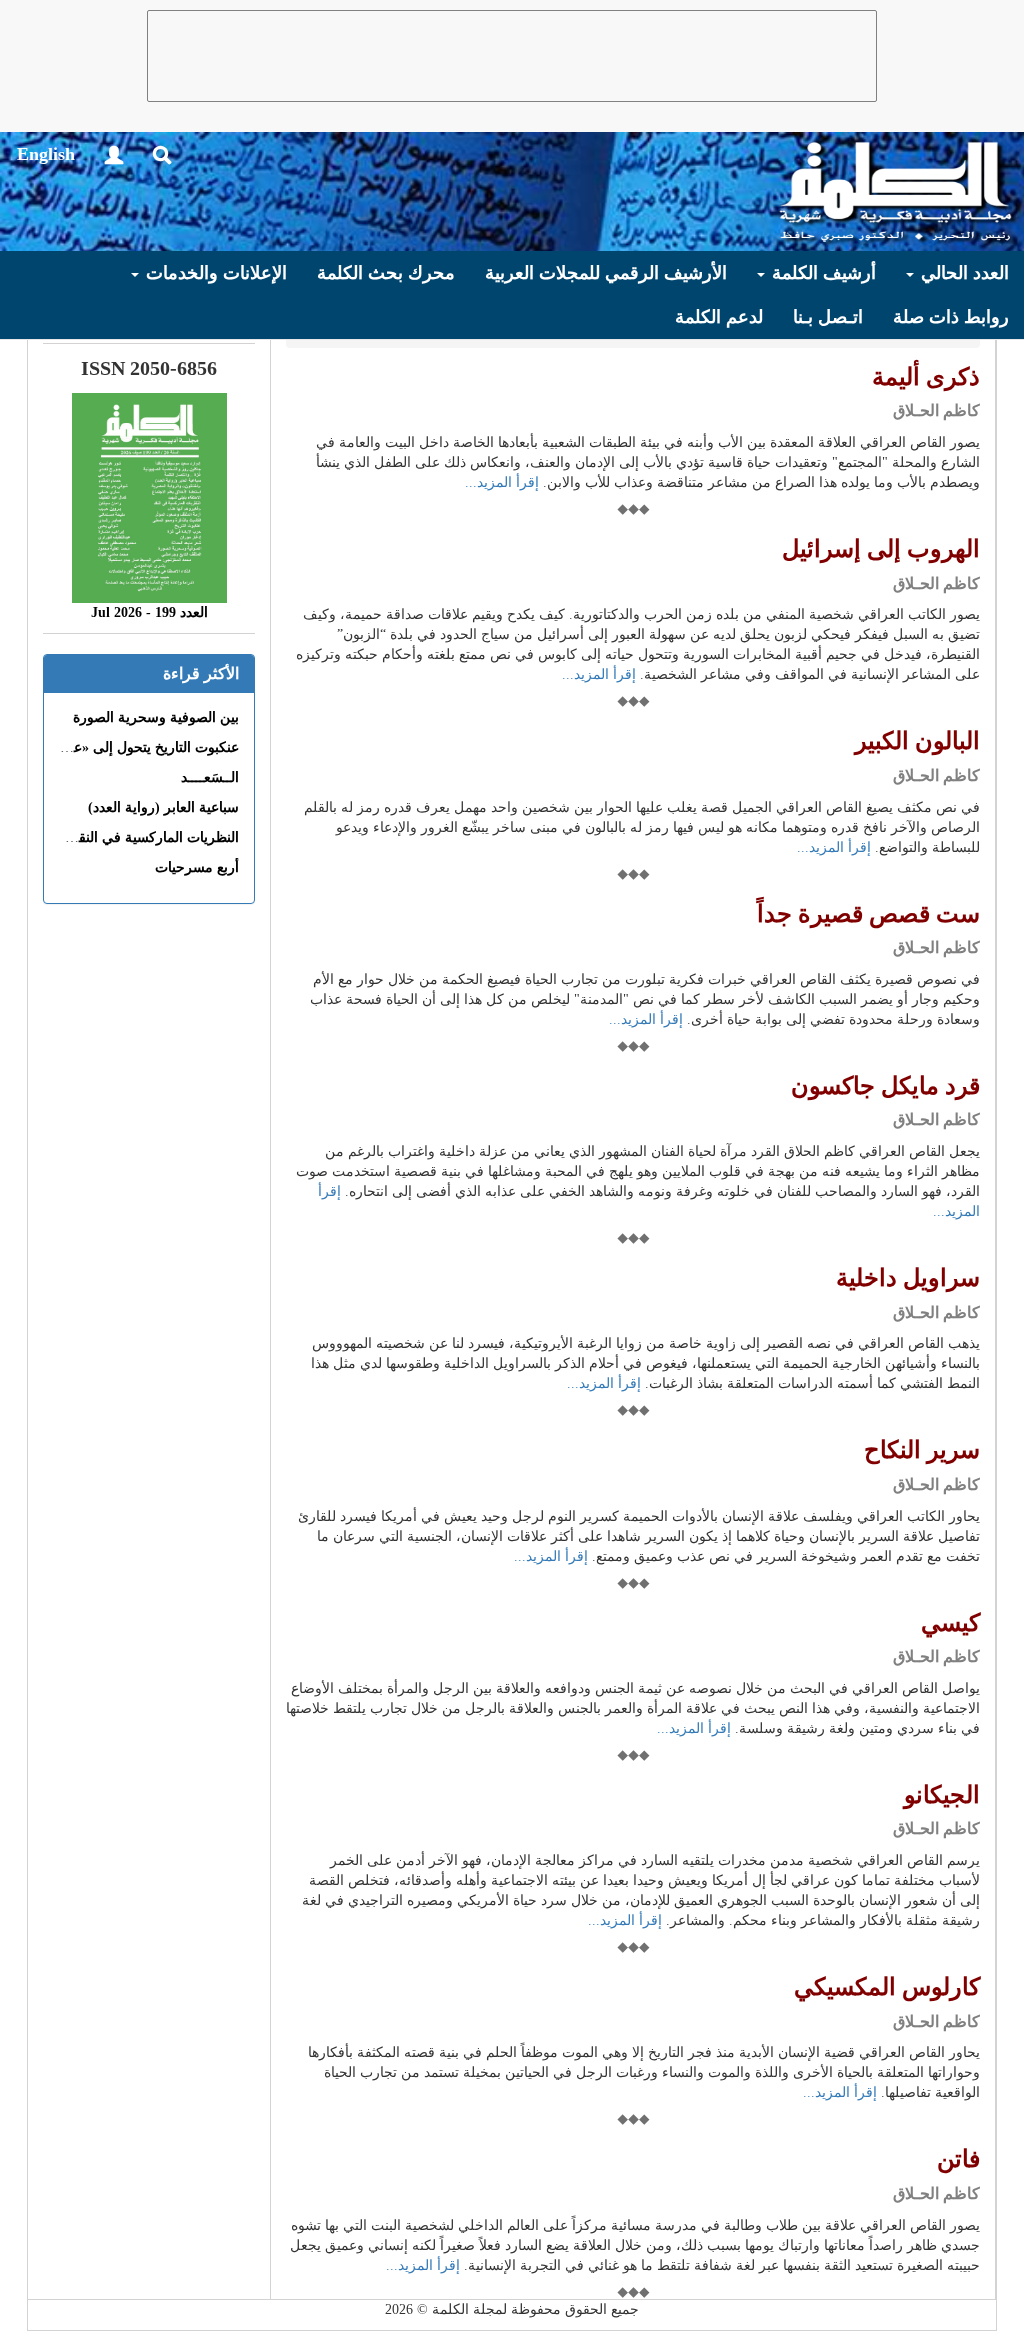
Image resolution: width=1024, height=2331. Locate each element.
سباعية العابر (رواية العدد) (163, 807)
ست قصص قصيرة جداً (868, 914)
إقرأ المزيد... (502, 482)
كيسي (950, 1623)
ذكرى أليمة (926, 377)
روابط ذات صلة (951, 317)
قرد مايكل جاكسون (885, 1086)
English (46, 154)
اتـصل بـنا (828, 317)
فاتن (958, 2159)
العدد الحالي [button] (962, 273)
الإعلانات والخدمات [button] (214, 273)
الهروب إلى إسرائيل (881, 549)
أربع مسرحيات (197, 867)
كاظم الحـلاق (936, 410)
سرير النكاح (922, 1450)
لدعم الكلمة (719, 317)
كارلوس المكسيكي (887, 1987)
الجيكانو (942, 1795)
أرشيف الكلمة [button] (821, 273)
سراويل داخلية (908, 1278)
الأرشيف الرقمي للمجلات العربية (606, 273)
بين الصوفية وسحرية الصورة (156, 717)
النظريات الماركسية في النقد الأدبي (136, 837)
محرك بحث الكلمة (386, 273)
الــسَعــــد (210, 777)
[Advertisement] (512, 56)
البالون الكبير (917, 741)
